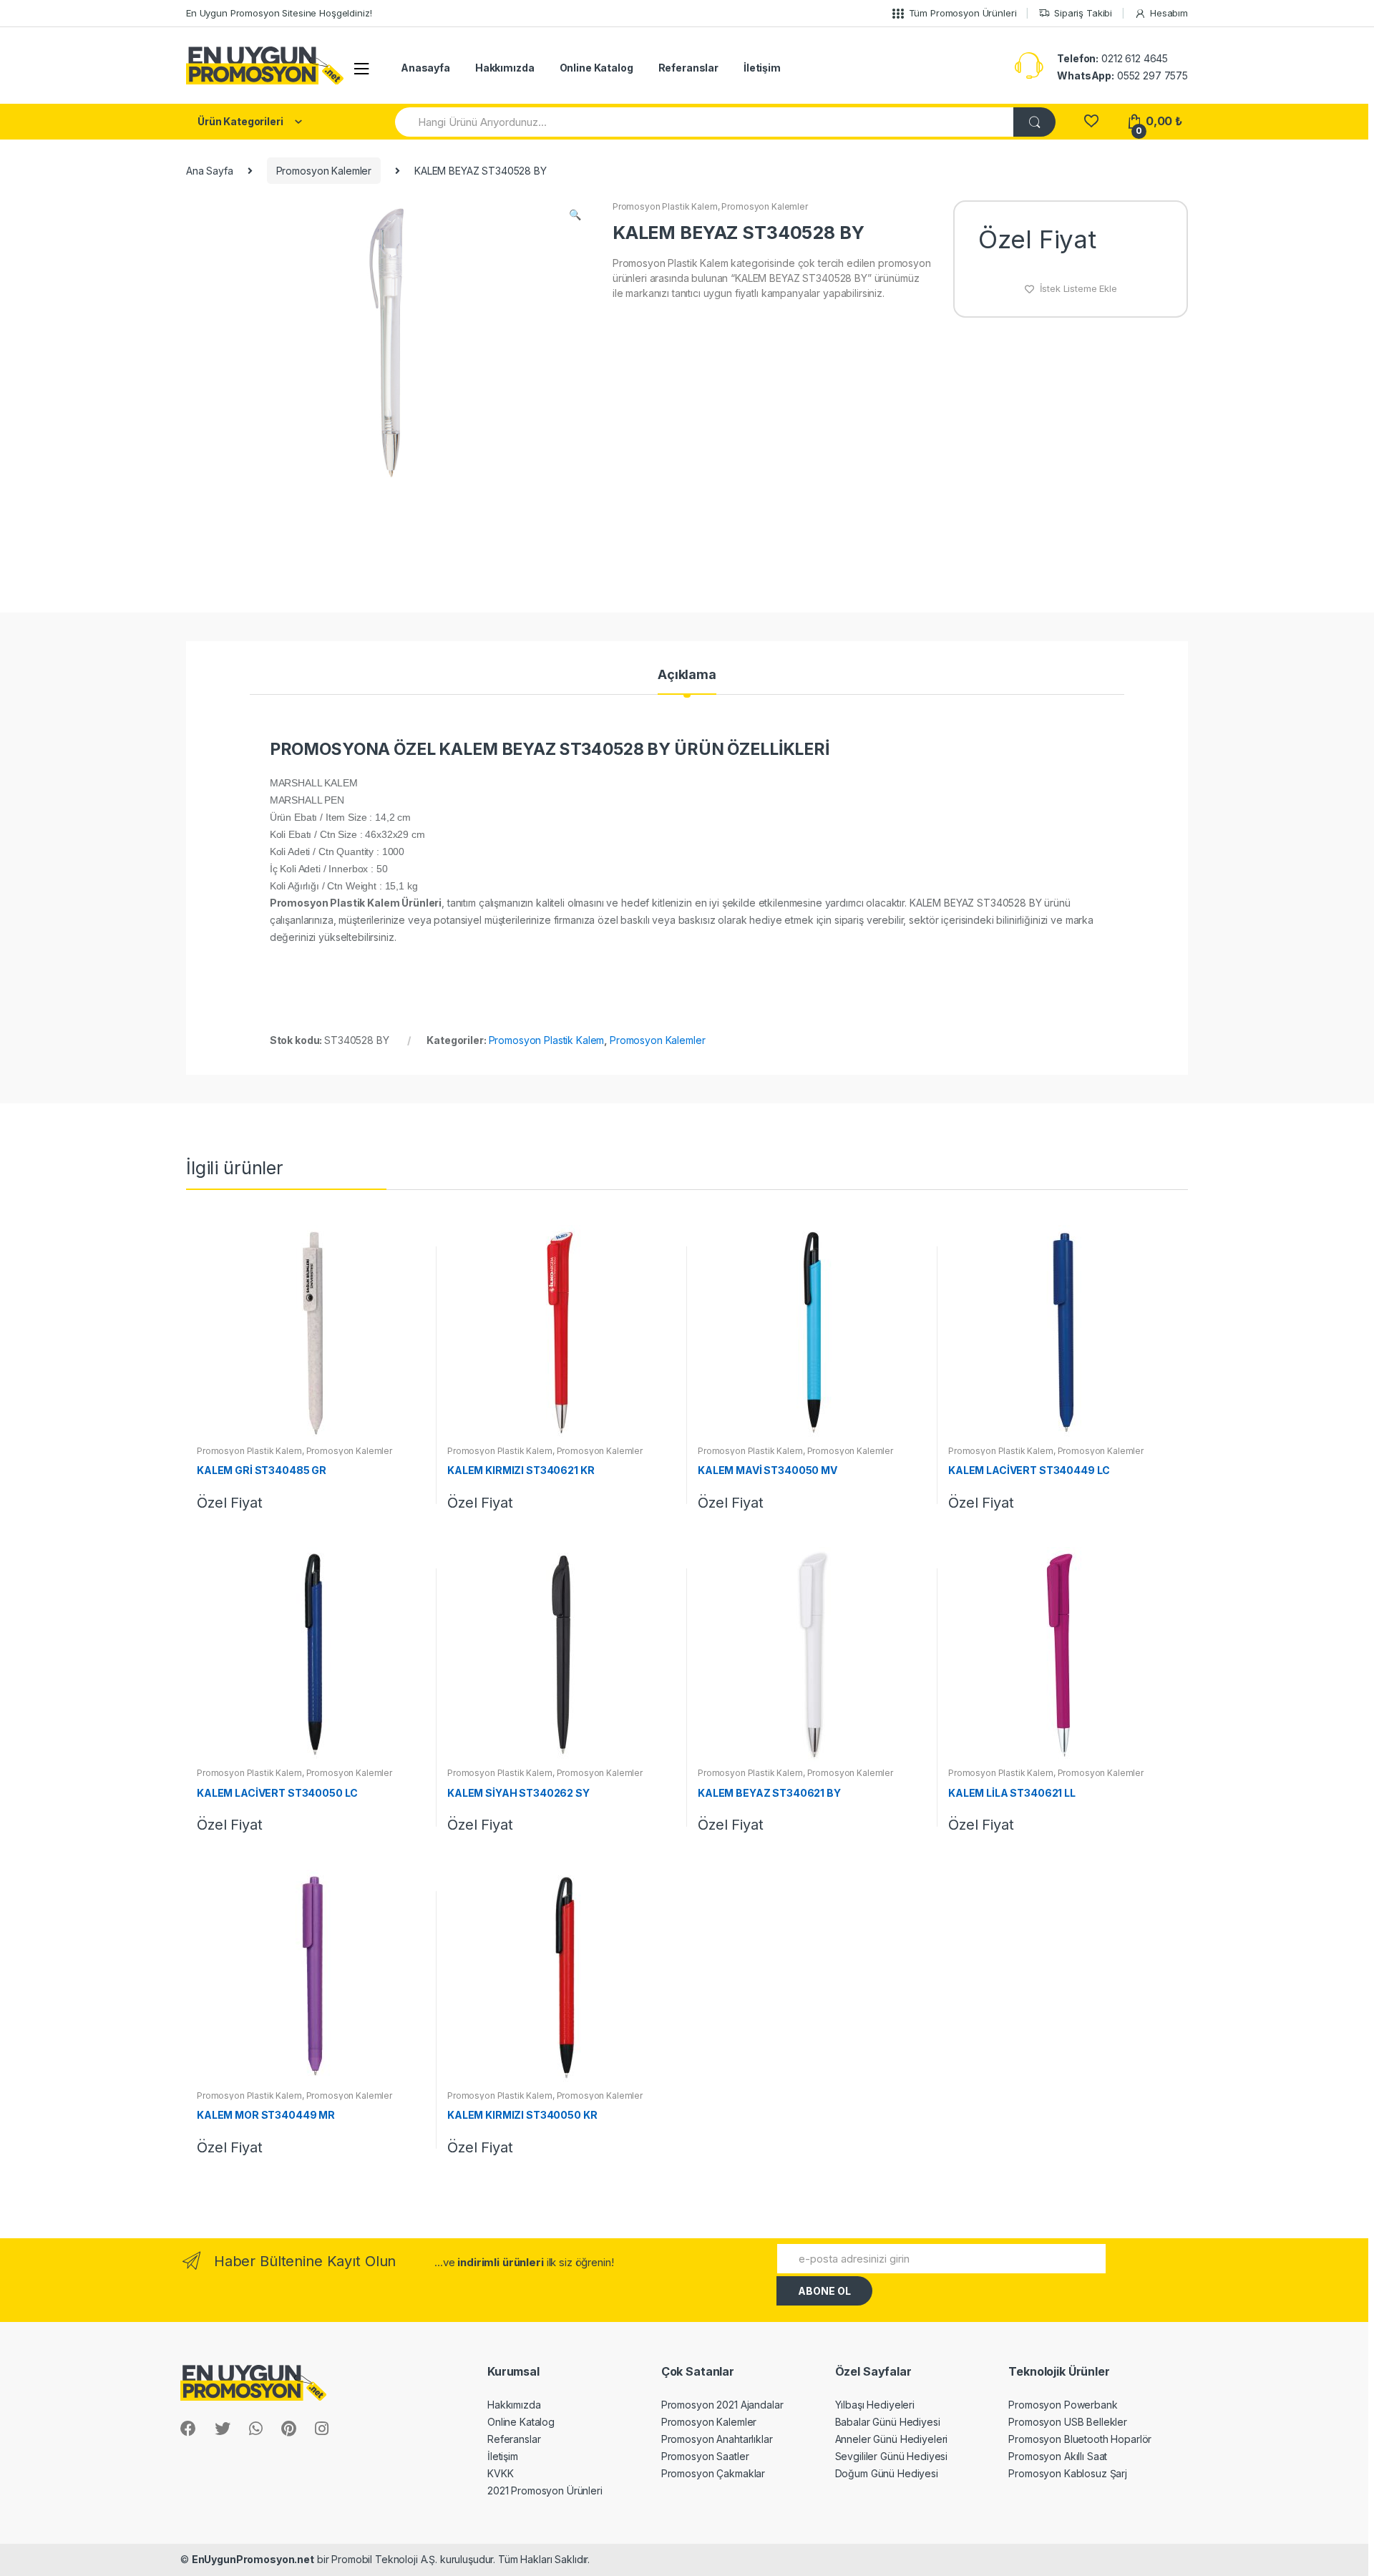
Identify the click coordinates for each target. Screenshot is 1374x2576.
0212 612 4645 (1112, 58)
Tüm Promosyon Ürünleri (963, 13)
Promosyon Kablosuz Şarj (1068, 2473)
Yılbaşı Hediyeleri (875, 2405)
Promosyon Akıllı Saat (1058, 2456)
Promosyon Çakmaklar (713, 2473)
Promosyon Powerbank (1063, 2405)
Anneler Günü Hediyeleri (892, 2439)
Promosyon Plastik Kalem (665, 206)
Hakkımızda (505, 68)
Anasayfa (425, 68)
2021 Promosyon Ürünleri (545, 2490)
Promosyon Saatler (705, 2456)
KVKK (500, 2473)
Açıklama (687, 675)
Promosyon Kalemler (324, 171)
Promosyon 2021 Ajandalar (722, 2405)
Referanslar (688, 68)
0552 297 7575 (1122, 75)
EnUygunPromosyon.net (253, 2559)
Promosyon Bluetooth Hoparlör (1080, 2439)
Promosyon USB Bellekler (1068, 2422)
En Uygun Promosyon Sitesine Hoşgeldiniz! (279, 13)
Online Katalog (596, 68)
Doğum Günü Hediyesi (887, 2473)
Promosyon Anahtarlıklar (717, 2439)
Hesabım (1169, 13)
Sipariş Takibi (1083, 13)
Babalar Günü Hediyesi (888, 2422)
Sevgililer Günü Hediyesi (892, 2456)
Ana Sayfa (210, 171)
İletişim (762, 68)
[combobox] (705, 122)
